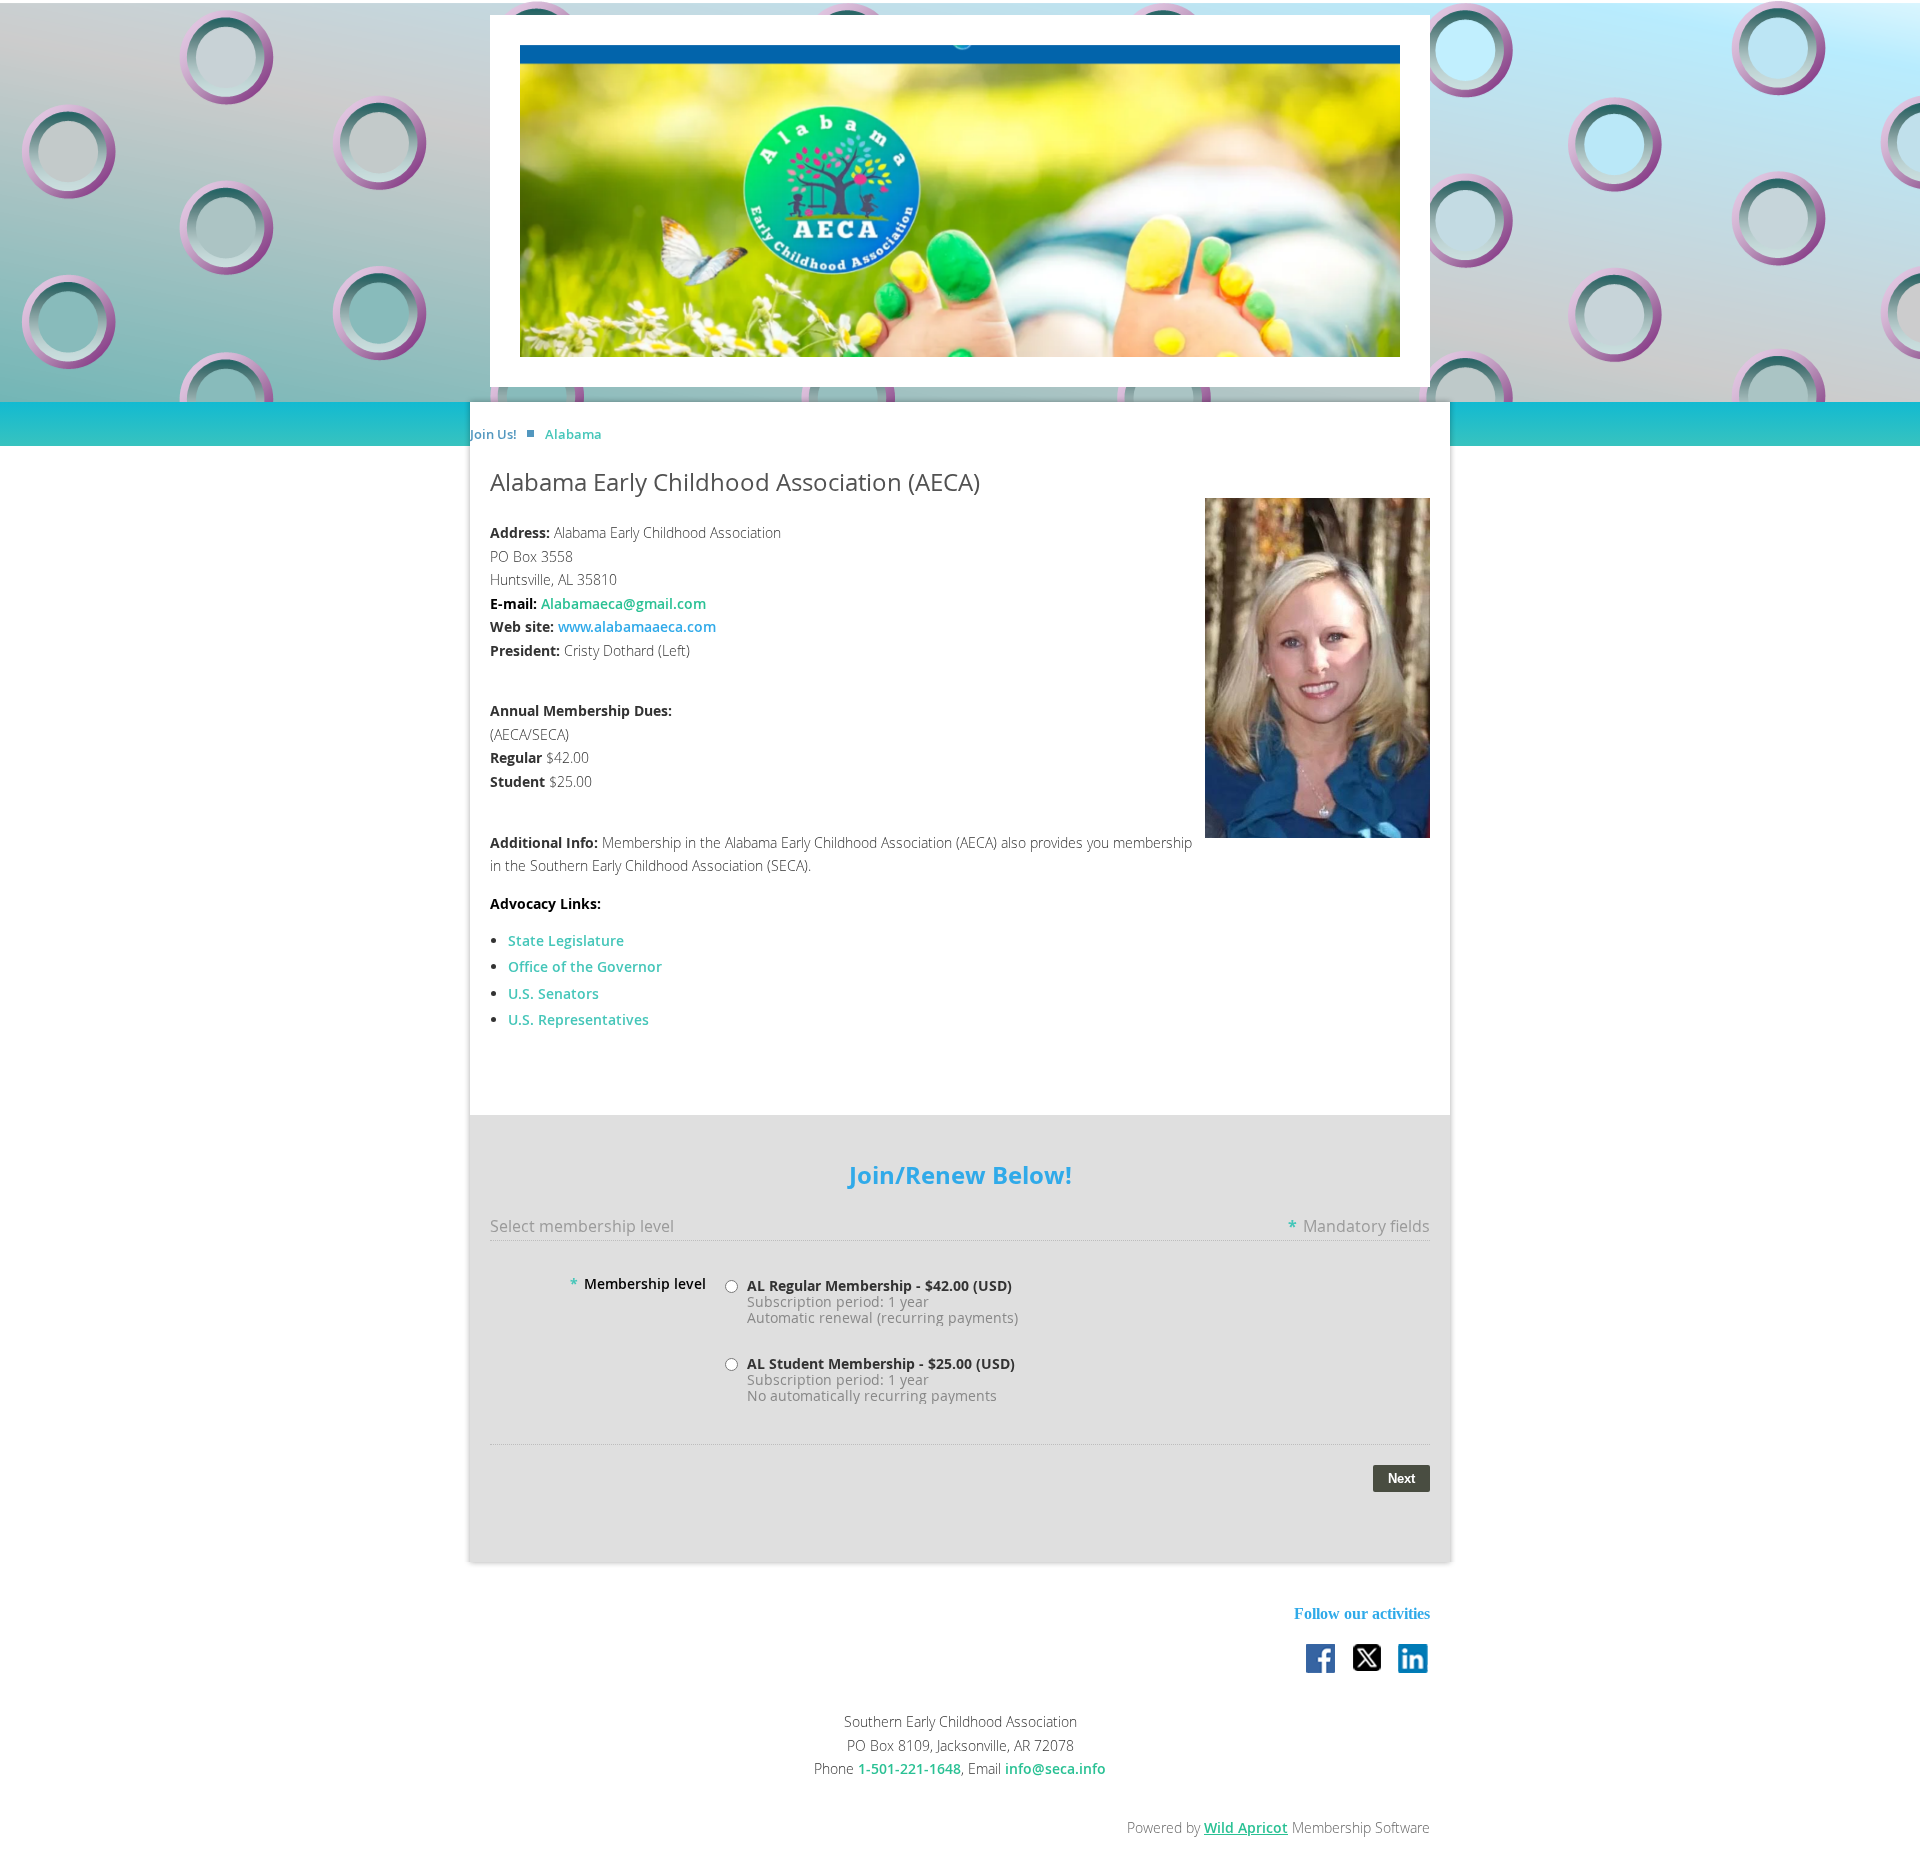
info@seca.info (1055, 1768)
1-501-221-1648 (909, 1768)
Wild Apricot (1246, 1827)
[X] (1368, 1660)
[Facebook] (1322, 1660)
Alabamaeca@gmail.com (623, 603)
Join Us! (493, 434)
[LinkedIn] (1414, 1660)
